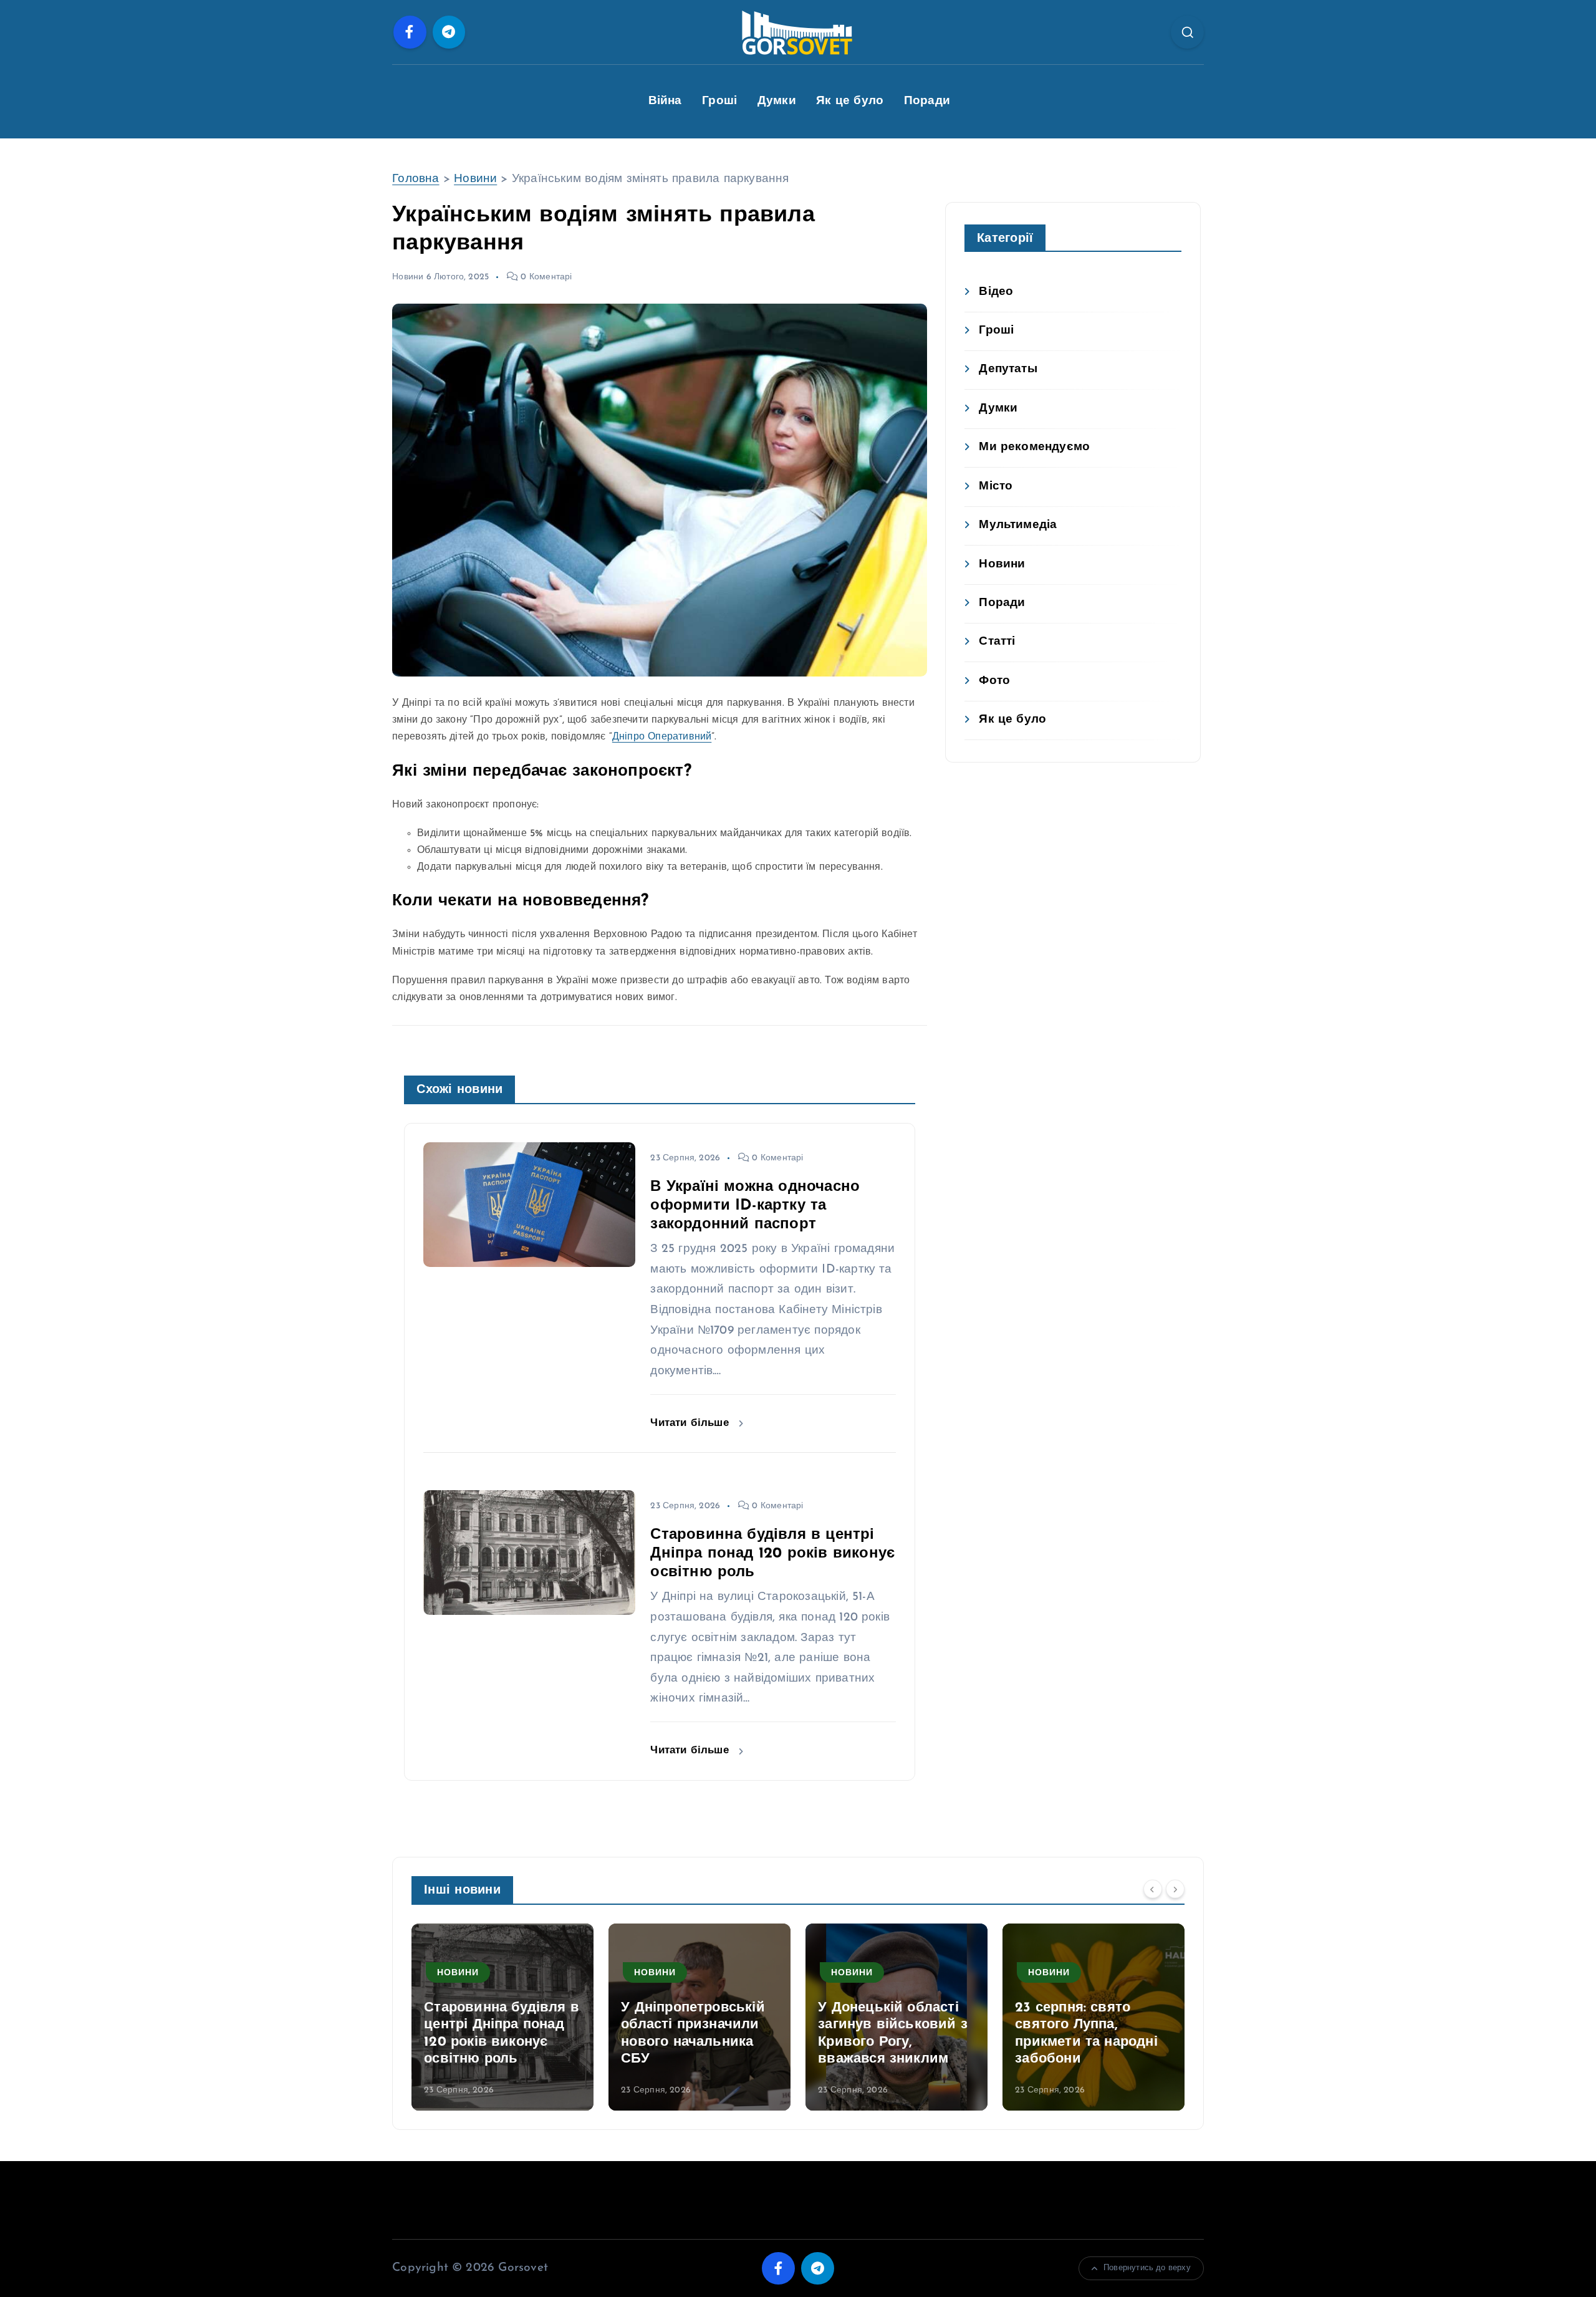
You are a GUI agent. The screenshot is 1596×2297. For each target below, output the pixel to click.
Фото (994, 681)
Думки (777, 101)
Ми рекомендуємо (1034, 447)
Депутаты (1008, 369)
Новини (475, 179)
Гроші (719, 101)
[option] (502, 2017)
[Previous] (1153, 1889)
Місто (996, 487)
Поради (927, 101)
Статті (997, 642)
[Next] (1175, 1889)
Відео (996, 292)
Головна (416, 179)
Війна (665, 101)
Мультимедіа (1018, 525)
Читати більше (691, 1423)
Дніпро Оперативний (662, 737)
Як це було (850, 101)
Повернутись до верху (1147, 2268)
